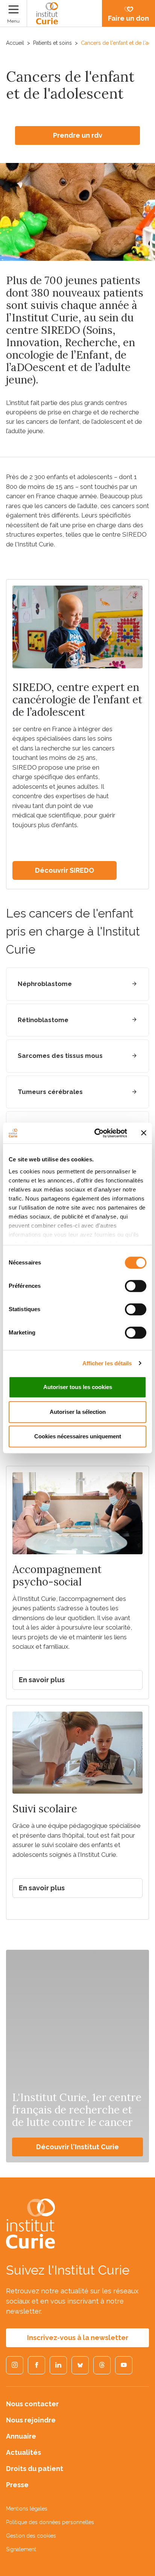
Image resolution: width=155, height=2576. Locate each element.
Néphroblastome (45, 984)
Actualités (24, 2452)
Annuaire (21, 2436)
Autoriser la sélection (78, 1412)
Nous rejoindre (31, 2420)
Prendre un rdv (78, 135)
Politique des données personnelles (50, 2522)
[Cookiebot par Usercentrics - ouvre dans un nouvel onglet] (96, 1133)
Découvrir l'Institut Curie (77, 2147)
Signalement (21, 2549)
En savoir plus (42, 1680)
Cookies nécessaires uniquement (78, 1436)
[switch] (136, 1286)
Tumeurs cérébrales (50, 1092)
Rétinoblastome (43, 1020)
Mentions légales (27, 2509)
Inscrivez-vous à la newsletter (78, 2338)
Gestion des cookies (31, 2536)
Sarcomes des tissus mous (60, 1056)
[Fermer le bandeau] (144, 1133)
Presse (17, 2485)
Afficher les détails (107, 1363)
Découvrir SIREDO (65, 870)
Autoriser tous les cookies (78, 1387)
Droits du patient (35, 2469)
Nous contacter (32, 2404)
